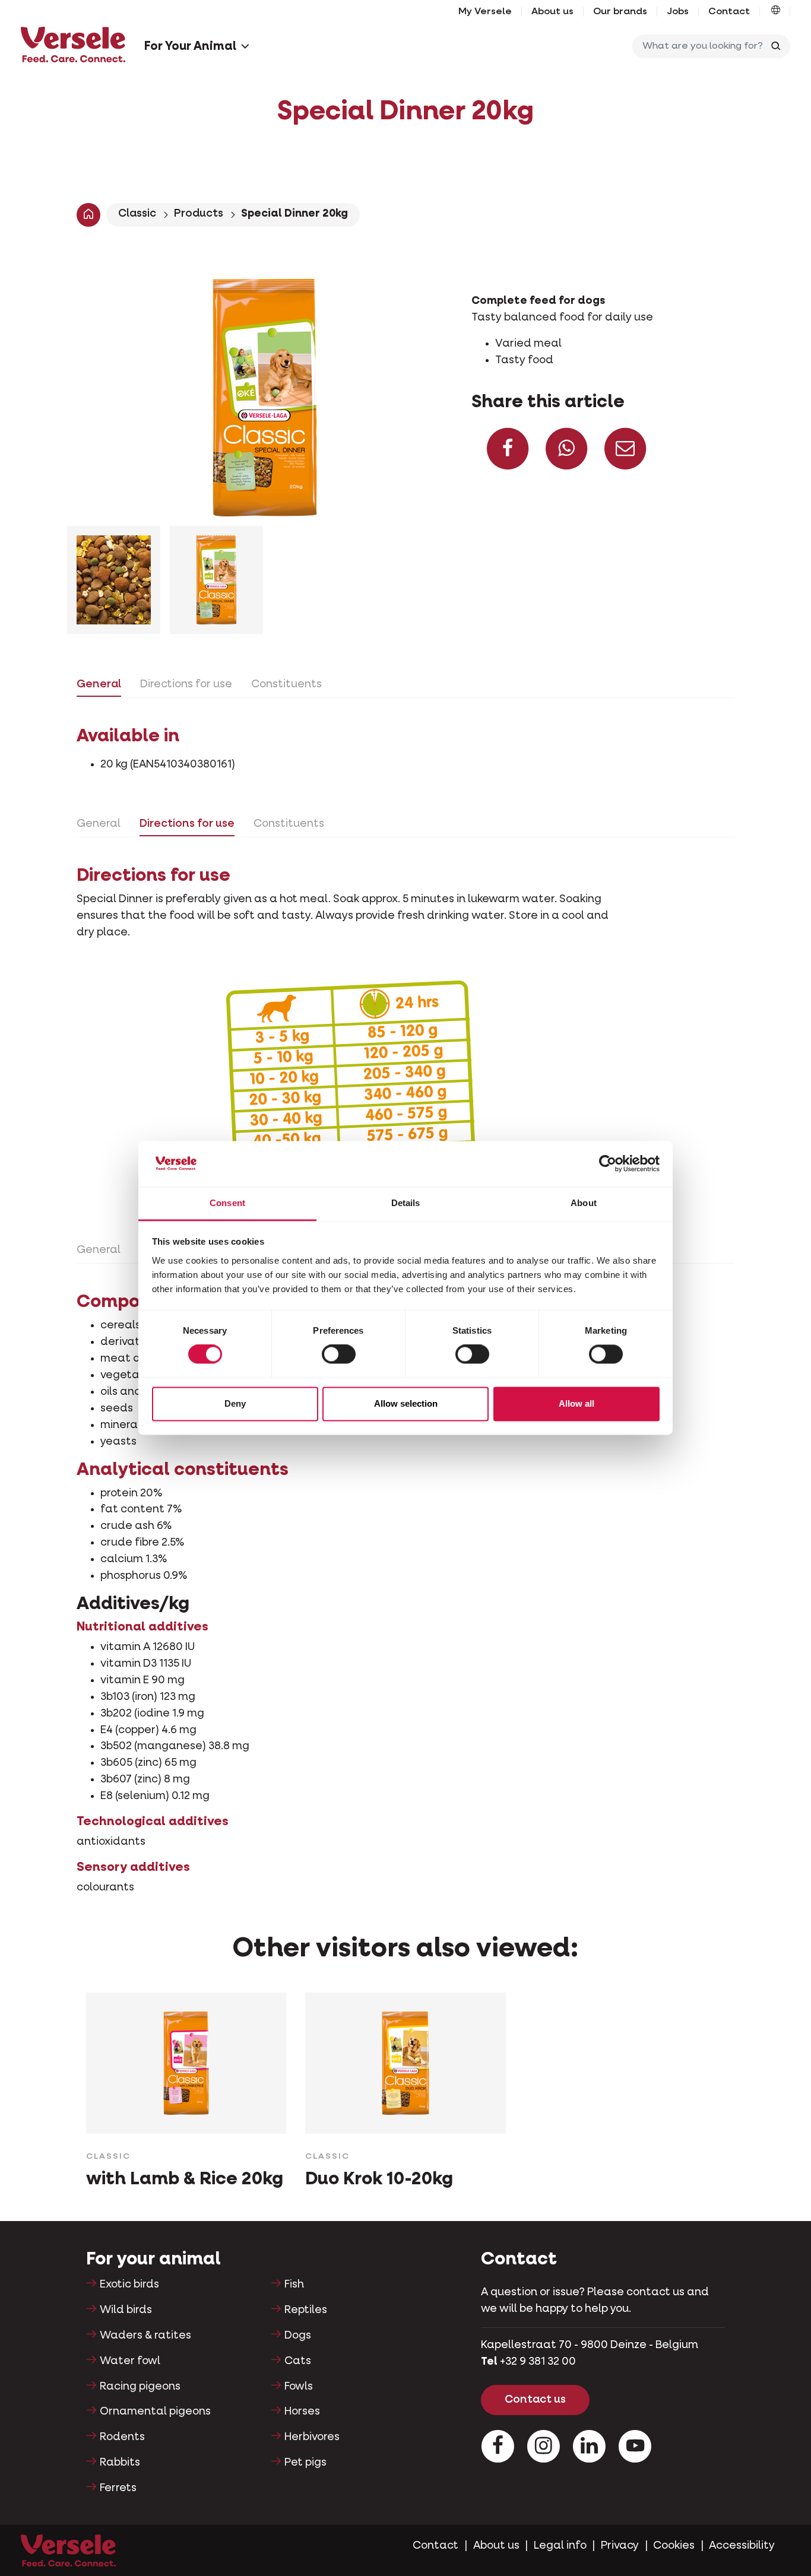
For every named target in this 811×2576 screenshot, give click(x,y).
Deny (235, 1403)
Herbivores (312, 2437)
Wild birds (126, 2310)
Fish (294, 2285)
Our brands (620, 12)
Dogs (298, 2336)
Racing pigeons (140, 2387)
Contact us (535, 2400)
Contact (729, 12)
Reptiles (306, 2310)
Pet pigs (305, 2463)
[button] (776, 12)
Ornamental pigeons (155, 2412)
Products (199, 214)
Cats (298, 2361)
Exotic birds (129, 2285)
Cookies (674, 2546)
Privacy (620, 2546)
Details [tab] (406, 1203)
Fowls (299, 2387)
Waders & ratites (145, 2336)
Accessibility (742, 2546)
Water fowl (130, 2361)
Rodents (122, 2437)
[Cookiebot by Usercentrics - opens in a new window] (608, 1164)
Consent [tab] (227, 1203)
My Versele (485, 12)
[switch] (339, 1354)
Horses (302, 2412)
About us (552, 12)
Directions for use (186, 684)
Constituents (286, 684)
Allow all (576, 1403)
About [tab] (584, 1203)
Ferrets (118, 2488)
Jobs (678, 12)
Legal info (560, 2546)
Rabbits (120, 2463)
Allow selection (406, 1403)
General (99, 684)
